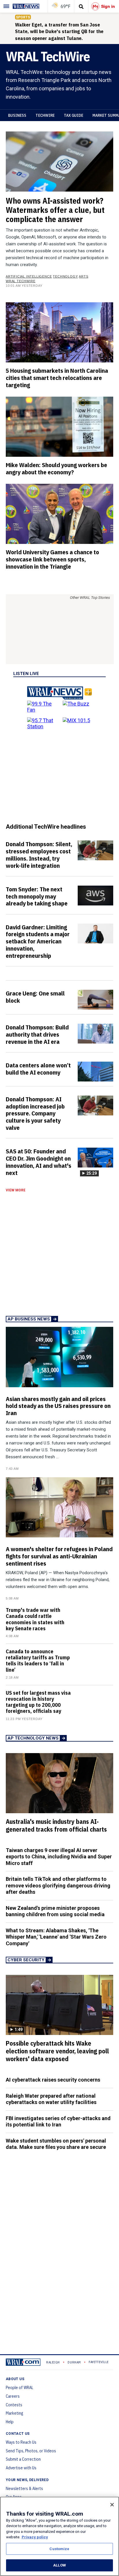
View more (16, 1190)
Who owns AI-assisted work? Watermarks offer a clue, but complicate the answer (55, 210)
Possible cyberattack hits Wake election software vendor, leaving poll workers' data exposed (57, 2051)
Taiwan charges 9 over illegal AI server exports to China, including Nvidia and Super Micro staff (59, 1857)
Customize (59, 2549)
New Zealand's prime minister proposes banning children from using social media (55, 1911)
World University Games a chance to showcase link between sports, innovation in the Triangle (52, 559)
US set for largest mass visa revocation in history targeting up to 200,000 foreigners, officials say (38, 1702)
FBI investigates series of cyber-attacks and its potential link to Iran (58, 2122)
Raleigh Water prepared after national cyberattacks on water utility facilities (51, 2099)
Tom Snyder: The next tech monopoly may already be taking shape (37, 896)
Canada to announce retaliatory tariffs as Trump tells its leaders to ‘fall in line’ (38, 1661)
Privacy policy (35, 2537)
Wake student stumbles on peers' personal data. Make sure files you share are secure (56, 2144)
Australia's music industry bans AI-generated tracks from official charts (56, 1825)
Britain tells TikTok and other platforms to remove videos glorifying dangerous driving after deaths (58, 1885)
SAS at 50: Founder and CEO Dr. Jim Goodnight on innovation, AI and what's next (39, 1162)
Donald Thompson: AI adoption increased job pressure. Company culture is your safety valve (35, 1113)
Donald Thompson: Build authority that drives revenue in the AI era (37, 1034)
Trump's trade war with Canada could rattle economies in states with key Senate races (35, 1619)
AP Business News (29, 1319)
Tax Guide (74, 115)
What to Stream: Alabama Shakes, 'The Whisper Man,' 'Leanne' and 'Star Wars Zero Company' (56, 1937)
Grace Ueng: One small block (35, 997)
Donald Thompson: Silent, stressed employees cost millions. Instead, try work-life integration (39, 855)
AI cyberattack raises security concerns (53, 2080)
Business (17, 115)
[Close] (112, 2505)
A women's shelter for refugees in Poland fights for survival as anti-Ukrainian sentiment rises (59, 1556)
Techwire (45, 115)
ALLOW (59, 2565)
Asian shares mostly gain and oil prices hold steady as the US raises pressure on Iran (58, 1406)
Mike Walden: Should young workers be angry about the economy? (56, 468)
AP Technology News (33, 1738)
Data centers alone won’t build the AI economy (38, 1069)
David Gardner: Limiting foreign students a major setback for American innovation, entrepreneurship (38, 941)
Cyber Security (26, 1960)
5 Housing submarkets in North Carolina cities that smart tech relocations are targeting (57, 378)
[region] (59, 2536)
